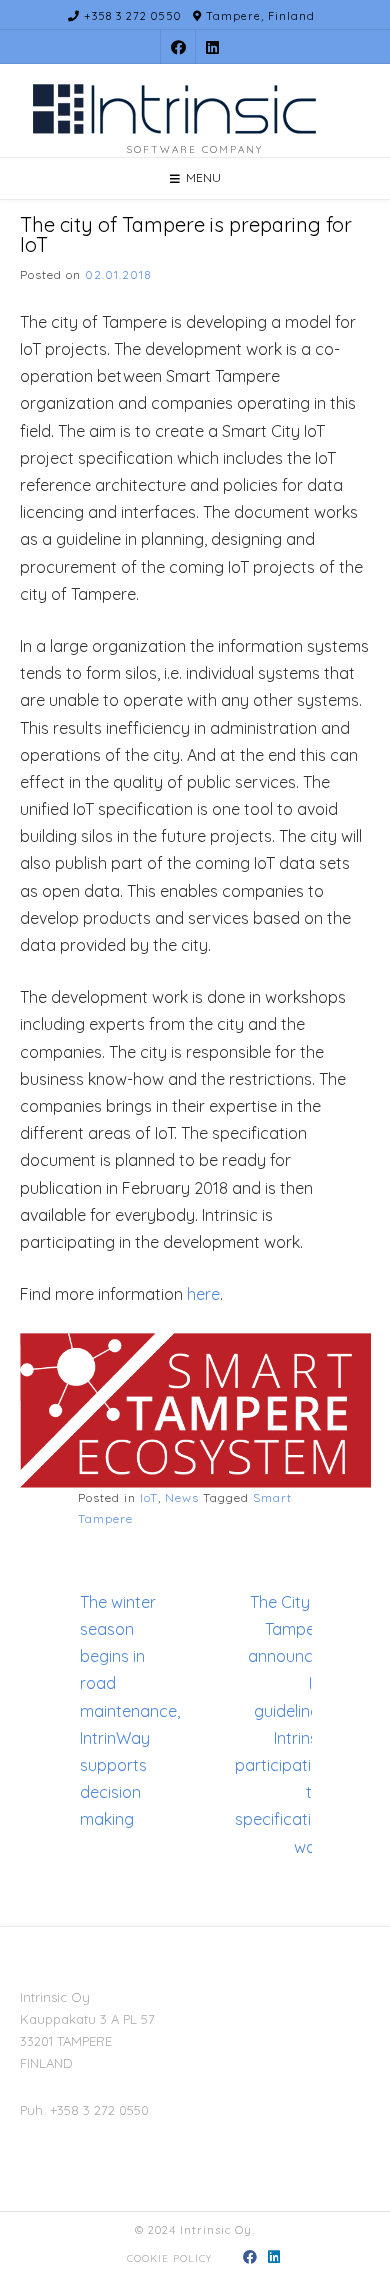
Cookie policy (169, 2258)
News (182, 1497)
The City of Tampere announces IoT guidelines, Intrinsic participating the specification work (282, 1724)
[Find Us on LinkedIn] (212, 47)
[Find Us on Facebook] (178, 47)
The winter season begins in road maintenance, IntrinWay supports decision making (130, 1711)
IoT (149, 1497)
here (203, 1294)
